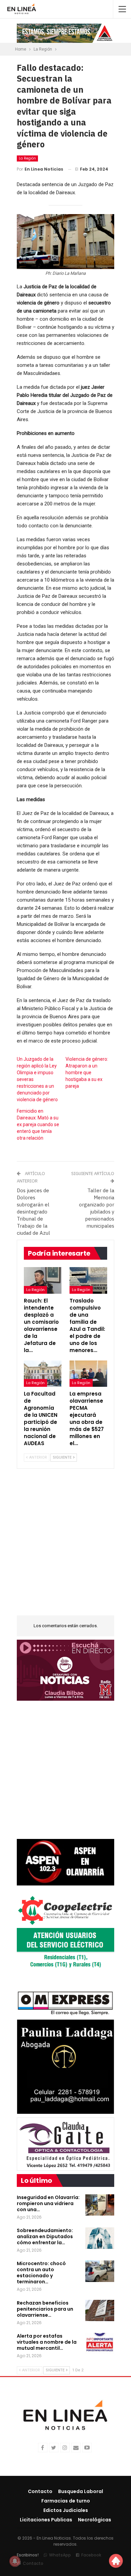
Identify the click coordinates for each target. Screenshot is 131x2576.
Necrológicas (95, 2520)
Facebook (91, 2555)
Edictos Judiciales (66, 2510)
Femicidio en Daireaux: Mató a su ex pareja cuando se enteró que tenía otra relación (38, 1124)
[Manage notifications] (15, 2561)
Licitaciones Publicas (46, 2520)
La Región (27, 158)
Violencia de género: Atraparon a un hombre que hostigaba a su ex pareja (87, 1073)
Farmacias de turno (66, 2501)
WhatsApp (60, 2555)
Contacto (40, 2491)
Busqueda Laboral (81, 2491)
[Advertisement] (65, 1546)
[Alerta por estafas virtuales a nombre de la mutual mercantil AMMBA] (100, 2344)
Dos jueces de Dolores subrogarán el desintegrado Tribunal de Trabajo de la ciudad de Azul (33, 1212)
